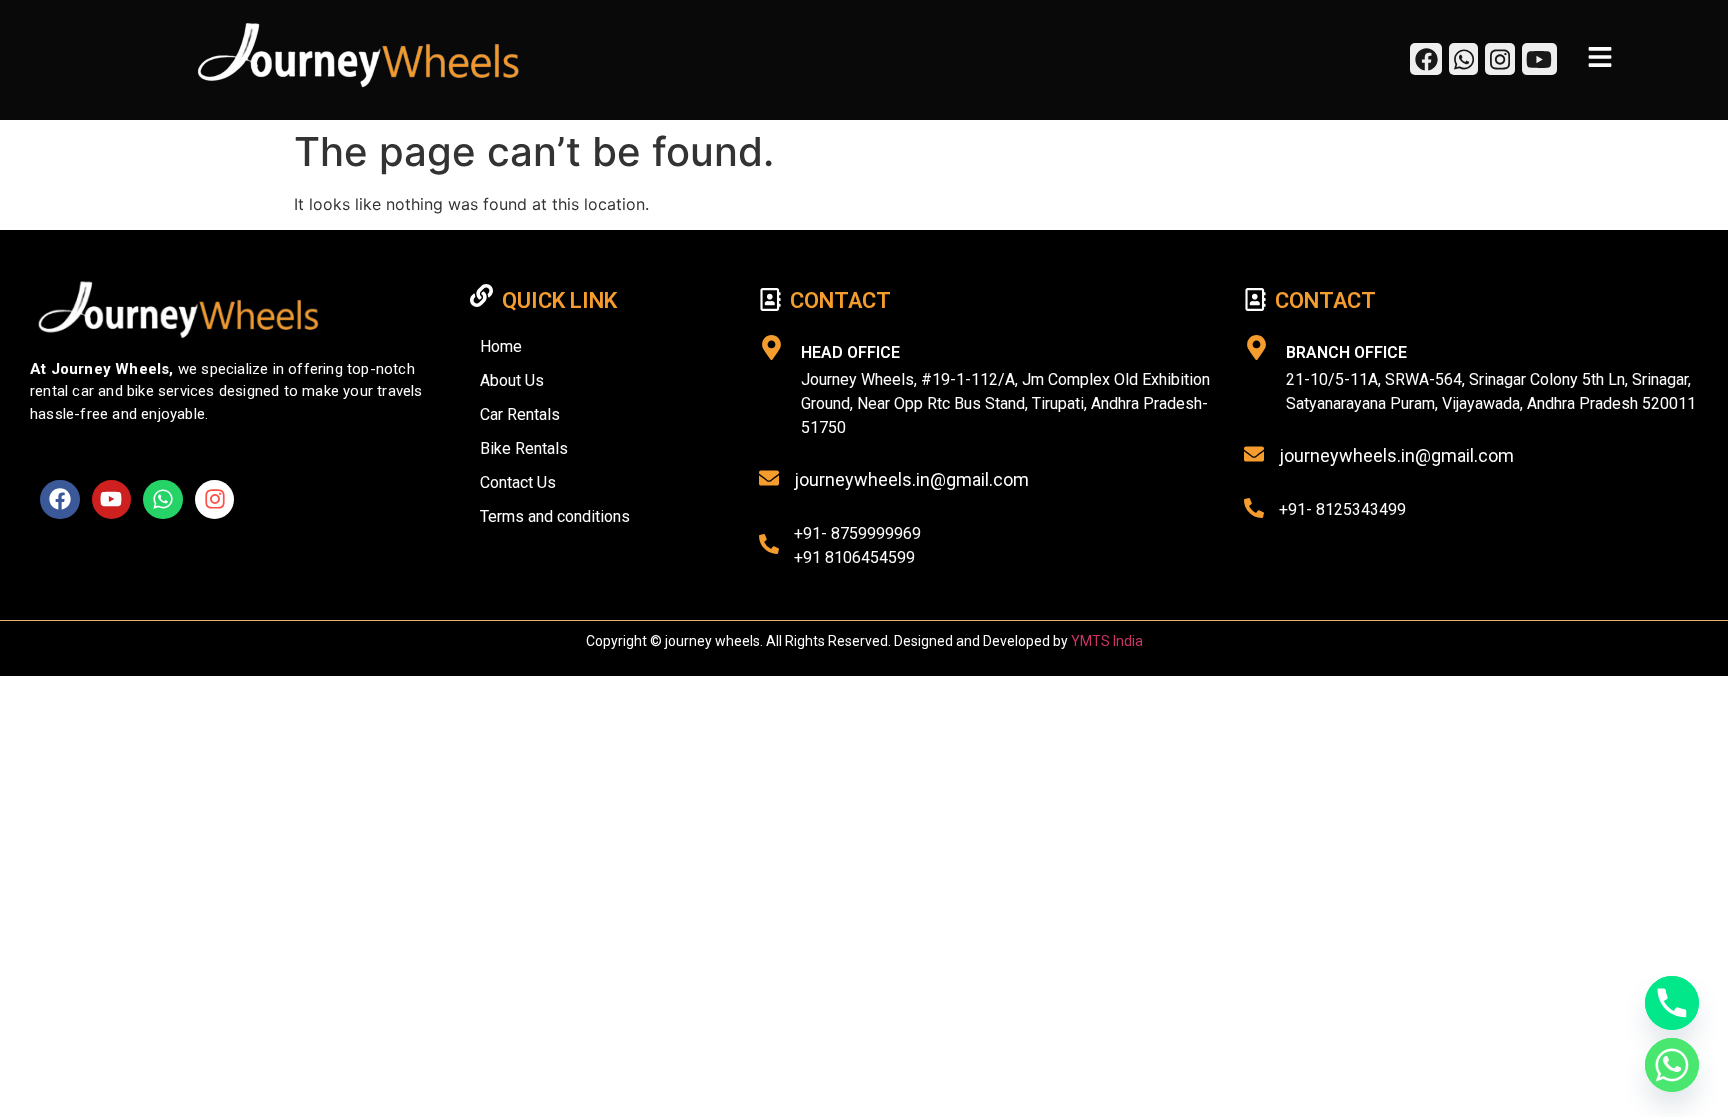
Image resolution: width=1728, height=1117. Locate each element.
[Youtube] (112, 500)
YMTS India (1107, 641)
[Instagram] (215, 500)
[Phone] (1672, 1003)
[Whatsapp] (163, 500)
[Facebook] (60, 500)
